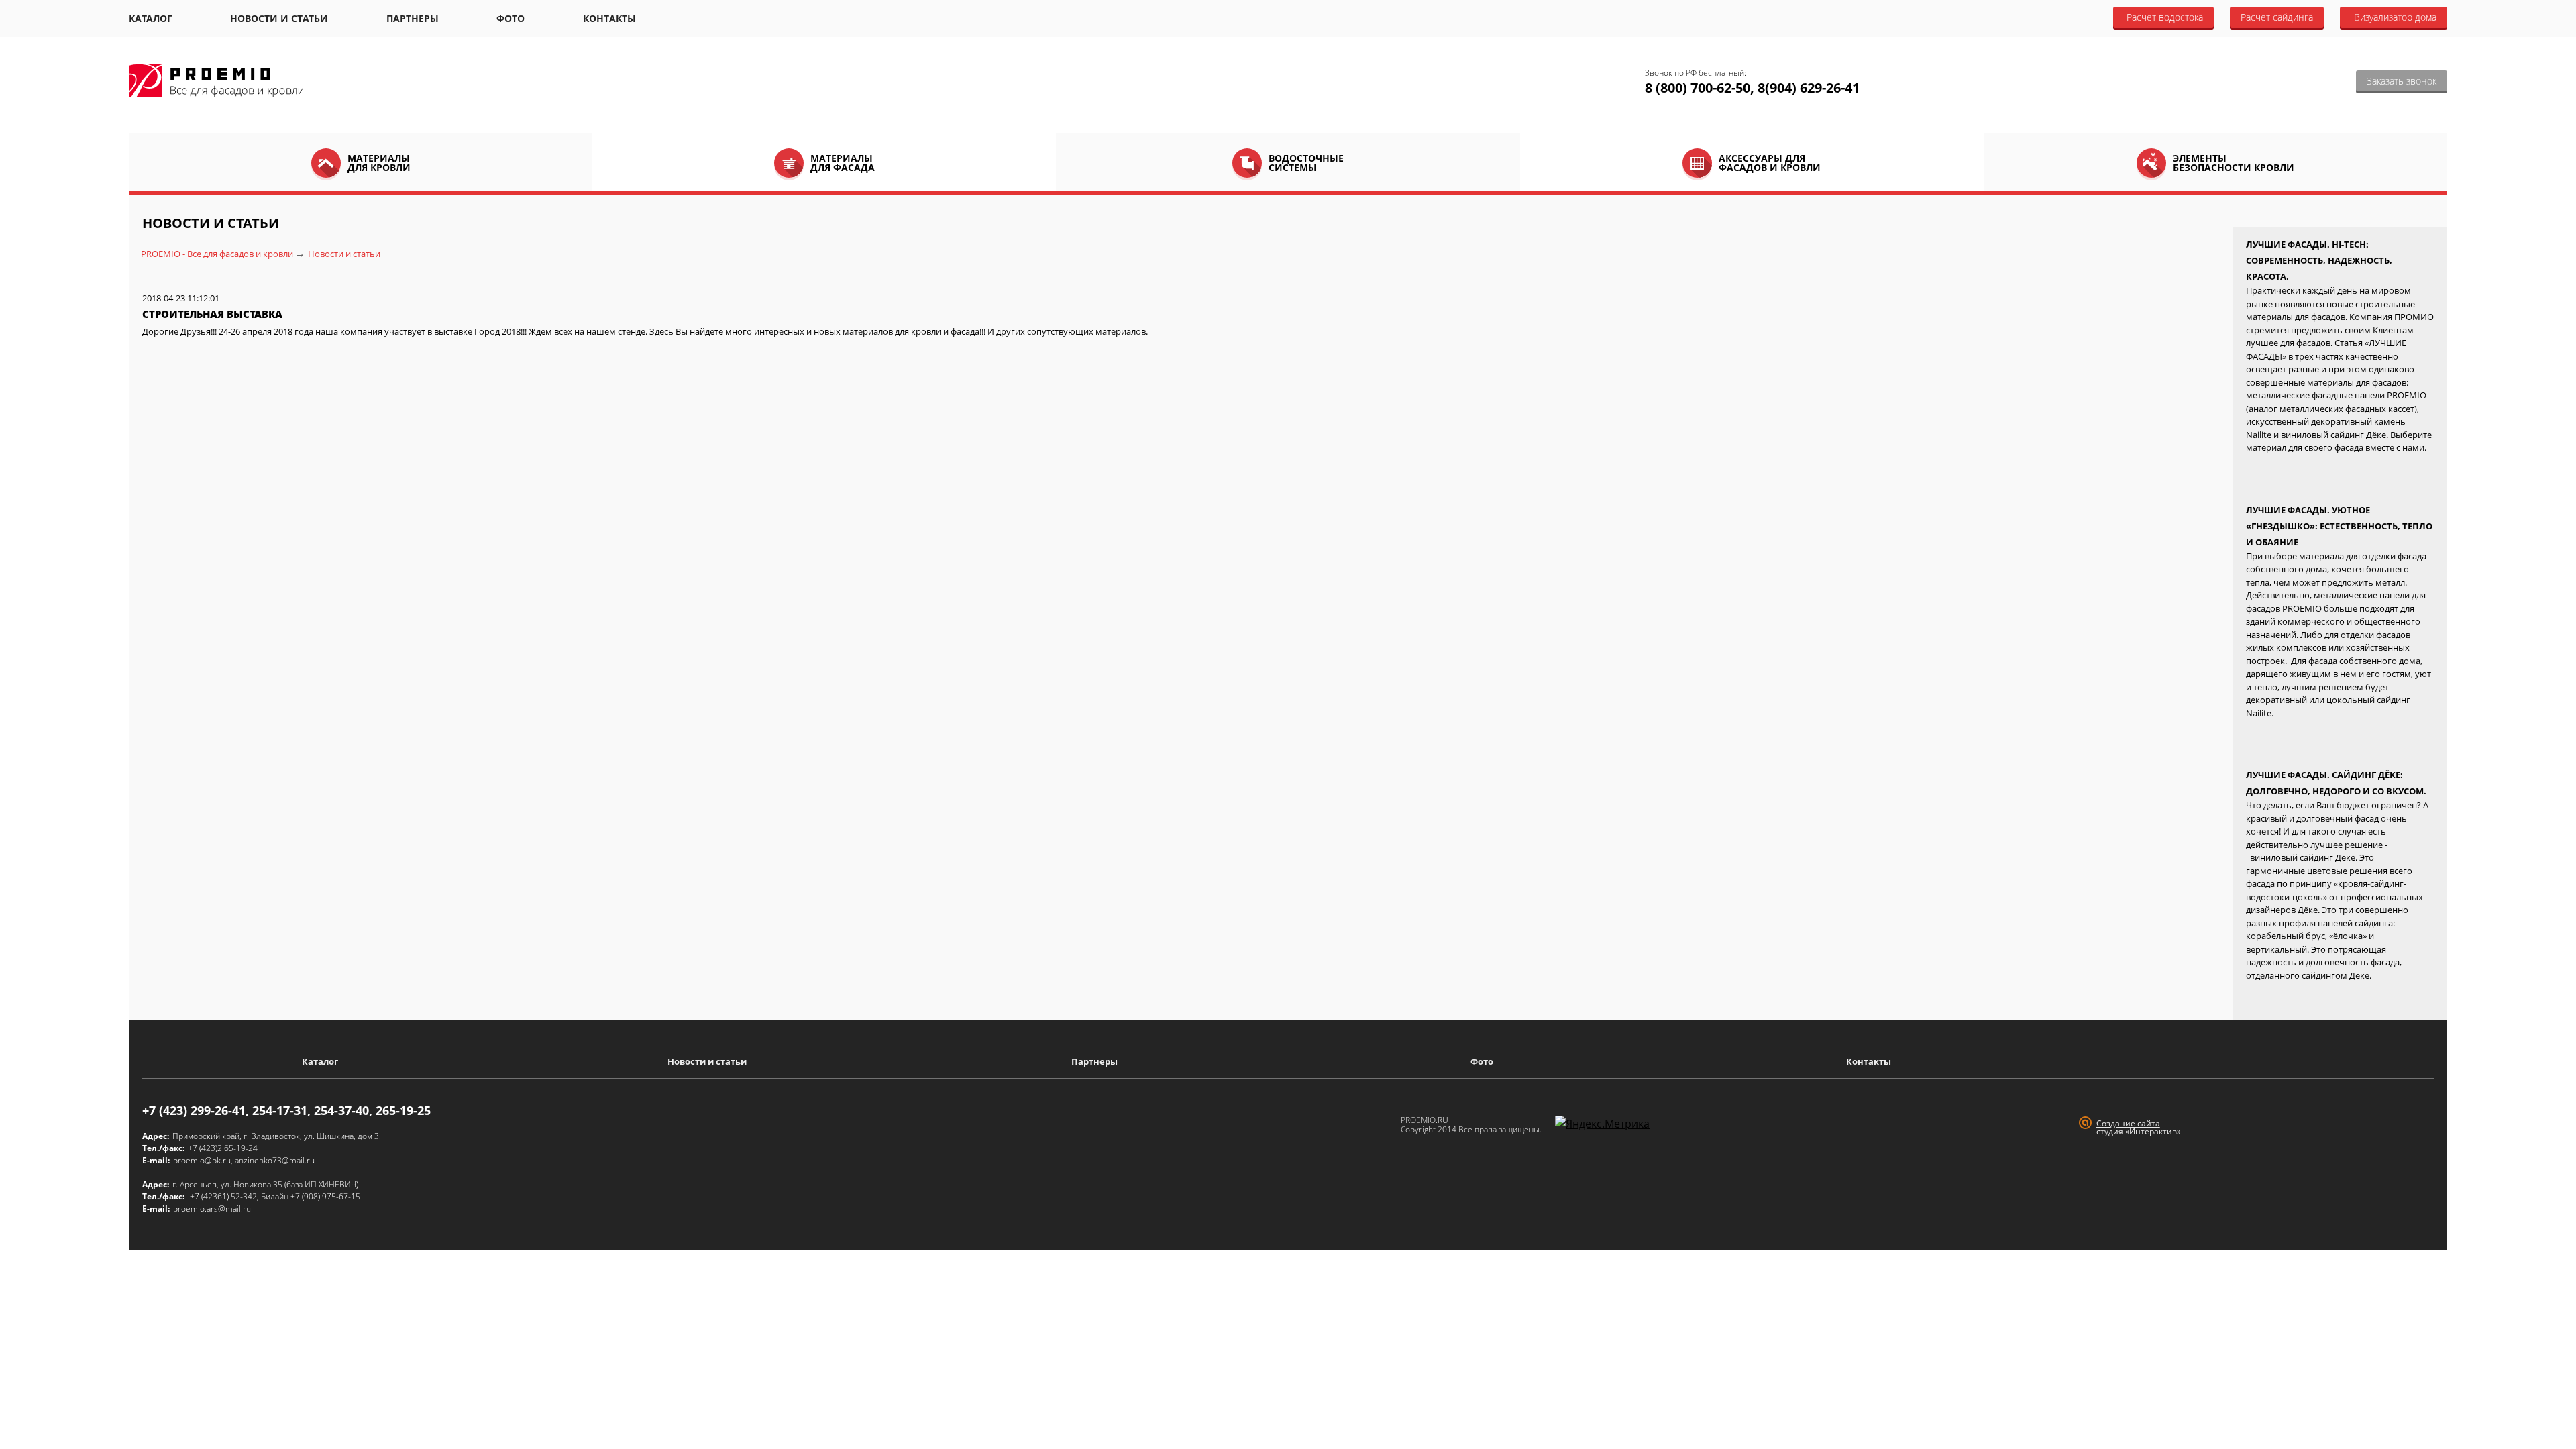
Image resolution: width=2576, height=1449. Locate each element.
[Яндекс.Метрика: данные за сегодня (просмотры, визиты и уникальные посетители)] (1602, 1124)
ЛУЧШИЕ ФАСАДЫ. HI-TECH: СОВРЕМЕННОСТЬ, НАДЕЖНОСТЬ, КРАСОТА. (2319, 260)
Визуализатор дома (2395, 17)
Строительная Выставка (212, 314)
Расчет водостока (2165, 17)
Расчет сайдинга (2277, 17)
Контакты (609, 18)
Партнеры (413, 18)
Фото (511, 18)
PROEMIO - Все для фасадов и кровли (217, 254)
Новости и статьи (279, 18)
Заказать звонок (2402, 81)
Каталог (151, 18)
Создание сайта (2128, 1123)
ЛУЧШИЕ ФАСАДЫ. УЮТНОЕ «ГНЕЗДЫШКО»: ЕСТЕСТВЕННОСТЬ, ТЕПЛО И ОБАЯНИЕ (2339, 526)
